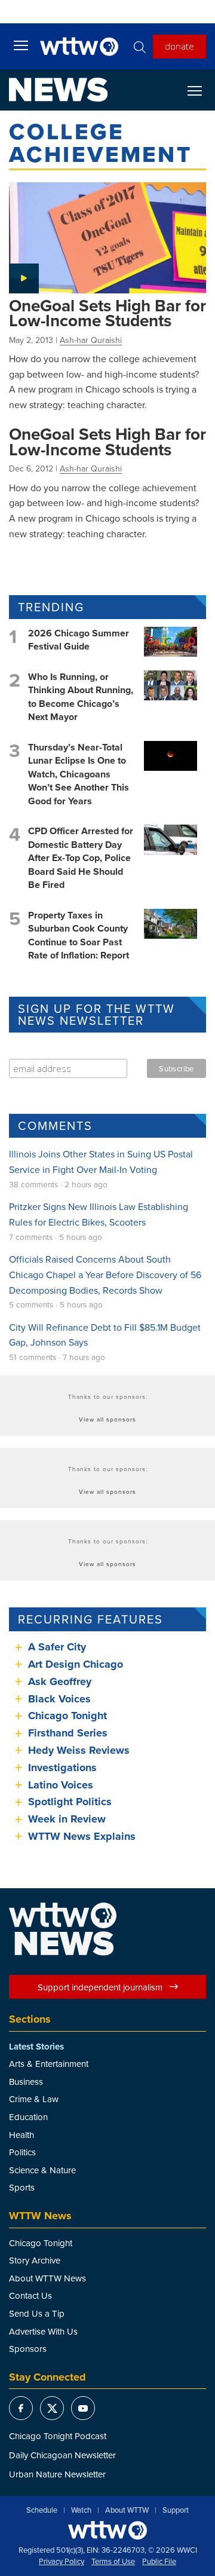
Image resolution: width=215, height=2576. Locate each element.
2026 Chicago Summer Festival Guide (79, 640)
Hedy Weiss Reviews (79, 1750)
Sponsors (28, 2349)
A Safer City (57, 1647)
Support (176, 2510)
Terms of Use (113, 2562)
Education (28, 2117)
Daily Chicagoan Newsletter (62, 2455)
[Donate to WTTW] (107, 2530)
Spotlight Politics (70, 1802)
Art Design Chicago (76, 1664)
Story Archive (35, 2260)
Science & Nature (42, 2170)
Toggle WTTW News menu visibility (201, 90)
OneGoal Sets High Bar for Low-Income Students (107, 313)
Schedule (42, 2510)
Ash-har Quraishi (91, 340)
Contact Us (30, 2295)
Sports (22, 2187)
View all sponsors (107, 1419)
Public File (159, 2562)
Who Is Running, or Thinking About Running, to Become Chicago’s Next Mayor (81, 697)
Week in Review (67, 1819)
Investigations (62, 1768)
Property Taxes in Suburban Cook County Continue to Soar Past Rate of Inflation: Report (79, 935)
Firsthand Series (68, 1733)
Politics (22, 2152)
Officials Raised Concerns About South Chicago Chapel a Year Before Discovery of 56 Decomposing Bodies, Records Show (105, 1274)
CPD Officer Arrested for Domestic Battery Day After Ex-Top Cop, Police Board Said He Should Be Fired (81, 858)
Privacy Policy (62, 2562)
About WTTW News (47, 2278)
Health (21, 2135)
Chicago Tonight (67, 1716)
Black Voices (59, 1699)
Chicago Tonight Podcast (58, 2436)
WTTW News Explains (83, 1836)
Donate (179, 46)
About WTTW (127, 2510)
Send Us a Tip (37, 2313)
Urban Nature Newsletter (57, 2474)
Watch (81, 2510)
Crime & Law (34, 2099)
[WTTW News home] (58, 90)
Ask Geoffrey (60, 1681)
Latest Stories (36, 2047)
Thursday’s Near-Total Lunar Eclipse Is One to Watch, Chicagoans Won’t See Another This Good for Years (79, 774)
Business (26, 2082)
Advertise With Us (43, 2331)
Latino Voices (61, 1785)
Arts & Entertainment (49, 2064)
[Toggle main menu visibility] (21, 45)
